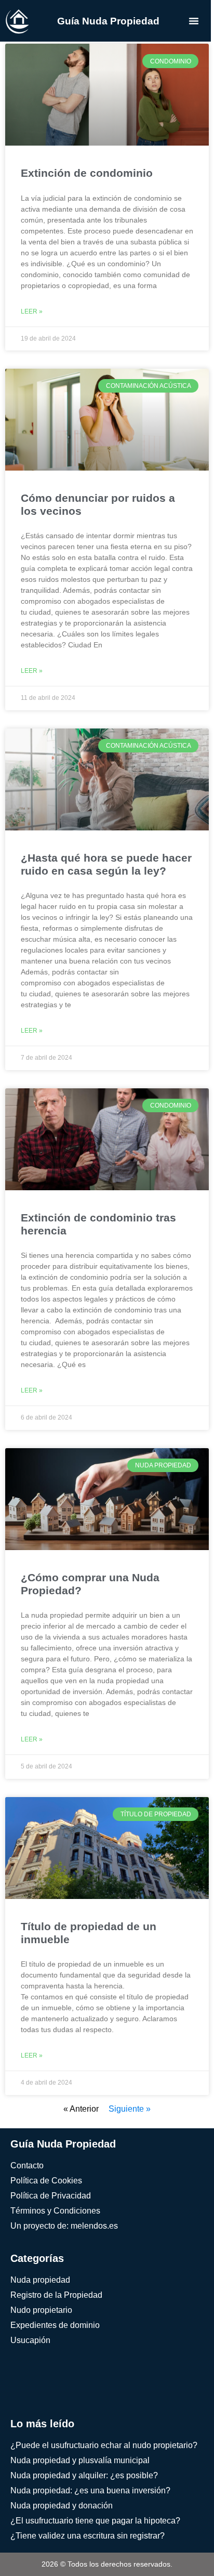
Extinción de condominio (87, 173)
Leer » (32, 311)
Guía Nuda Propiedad (108, 21)
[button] (194, 21)
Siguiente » (130, 2109)
